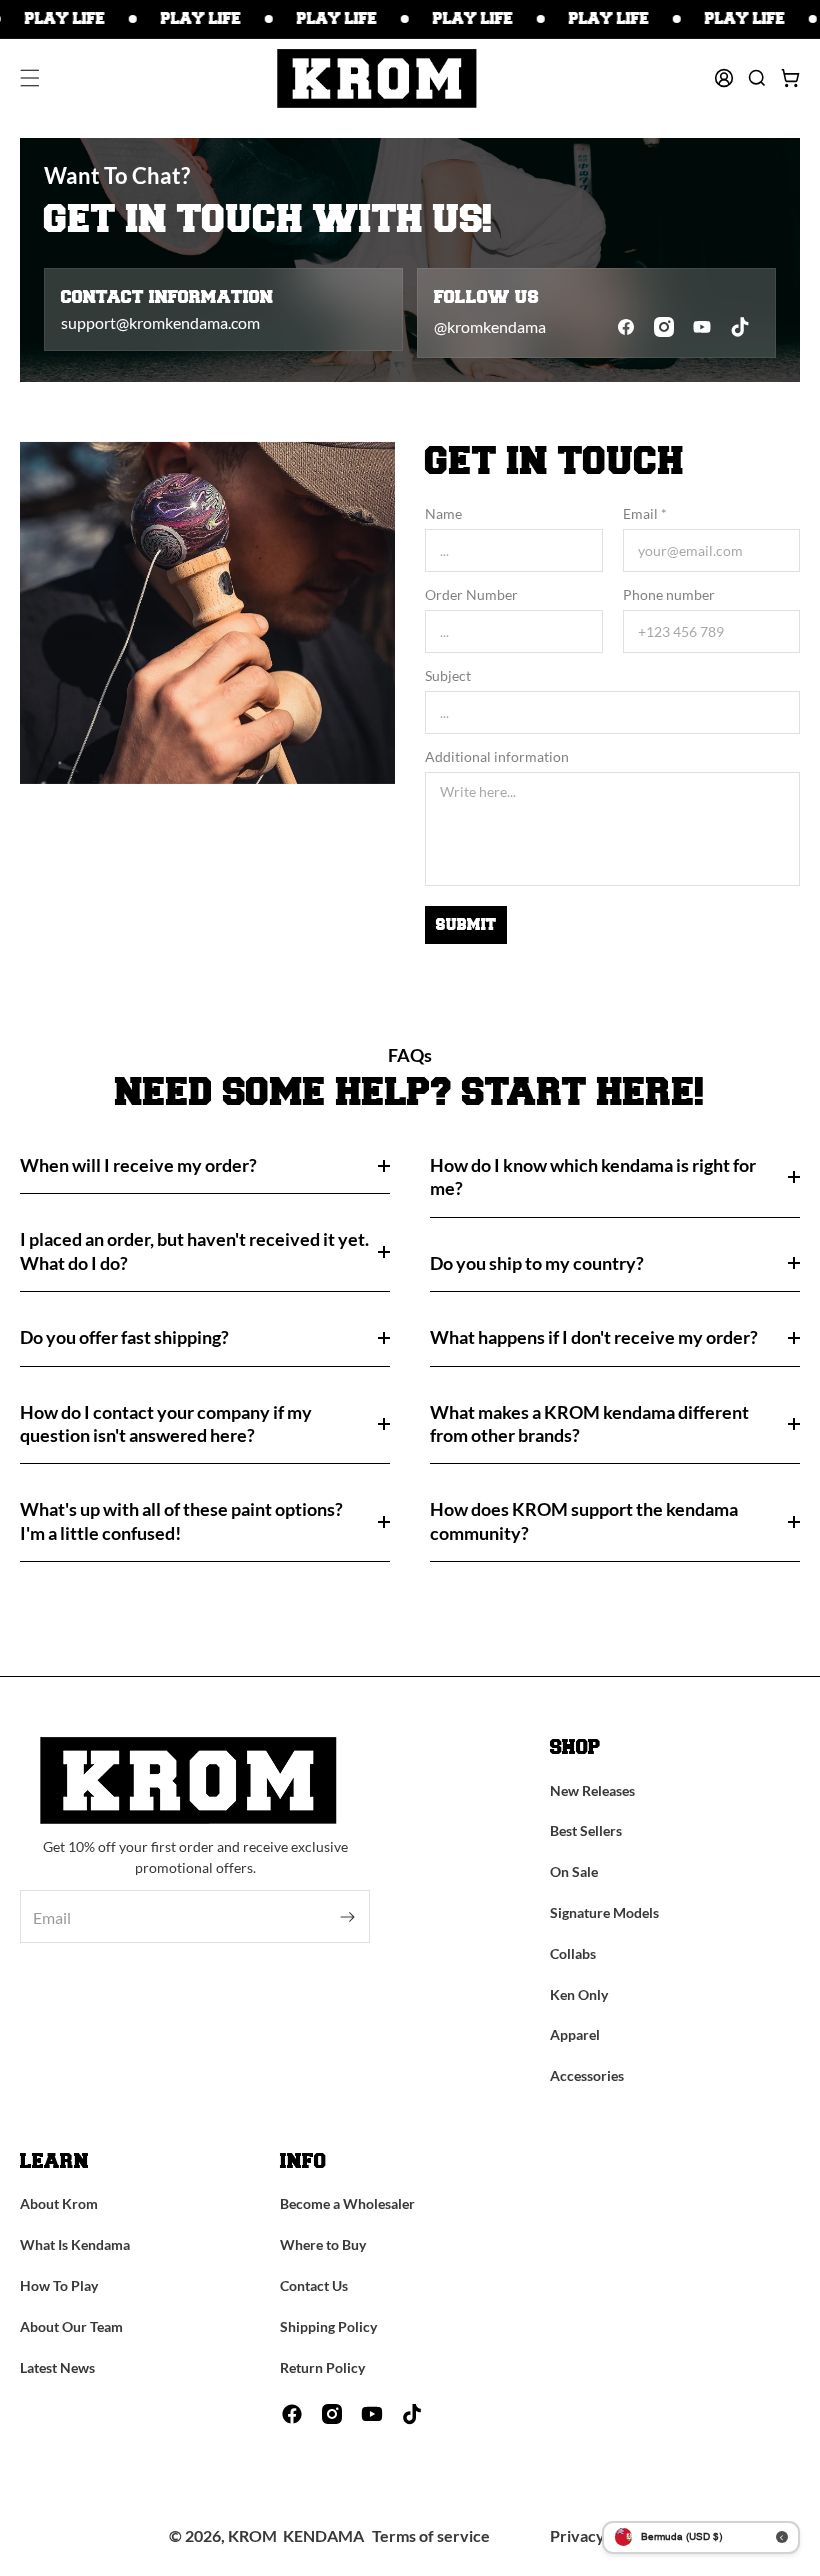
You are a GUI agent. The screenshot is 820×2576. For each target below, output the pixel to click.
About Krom (59, 2203)
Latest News (57, 2367)
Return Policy (322, 2367)
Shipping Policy (328, 2326)
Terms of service (431, 2535)
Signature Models (604, 1912)
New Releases (592, 1790)
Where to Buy (323, 2244)
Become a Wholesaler (347, 2203)
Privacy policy (600, 2535)
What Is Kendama (75, 2244)
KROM (252, 2535)
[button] (30, 78)
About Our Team (71, 2326)
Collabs (573, 1953)
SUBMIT (466, 925)
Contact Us (314, 2285)
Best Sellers (586, 1830)
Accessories (587, 2075)
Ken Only (579, 1994)
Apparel (575, 2034)
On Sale (574, 1871)
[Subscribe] (347, 1916)
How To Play (59, 2285)
